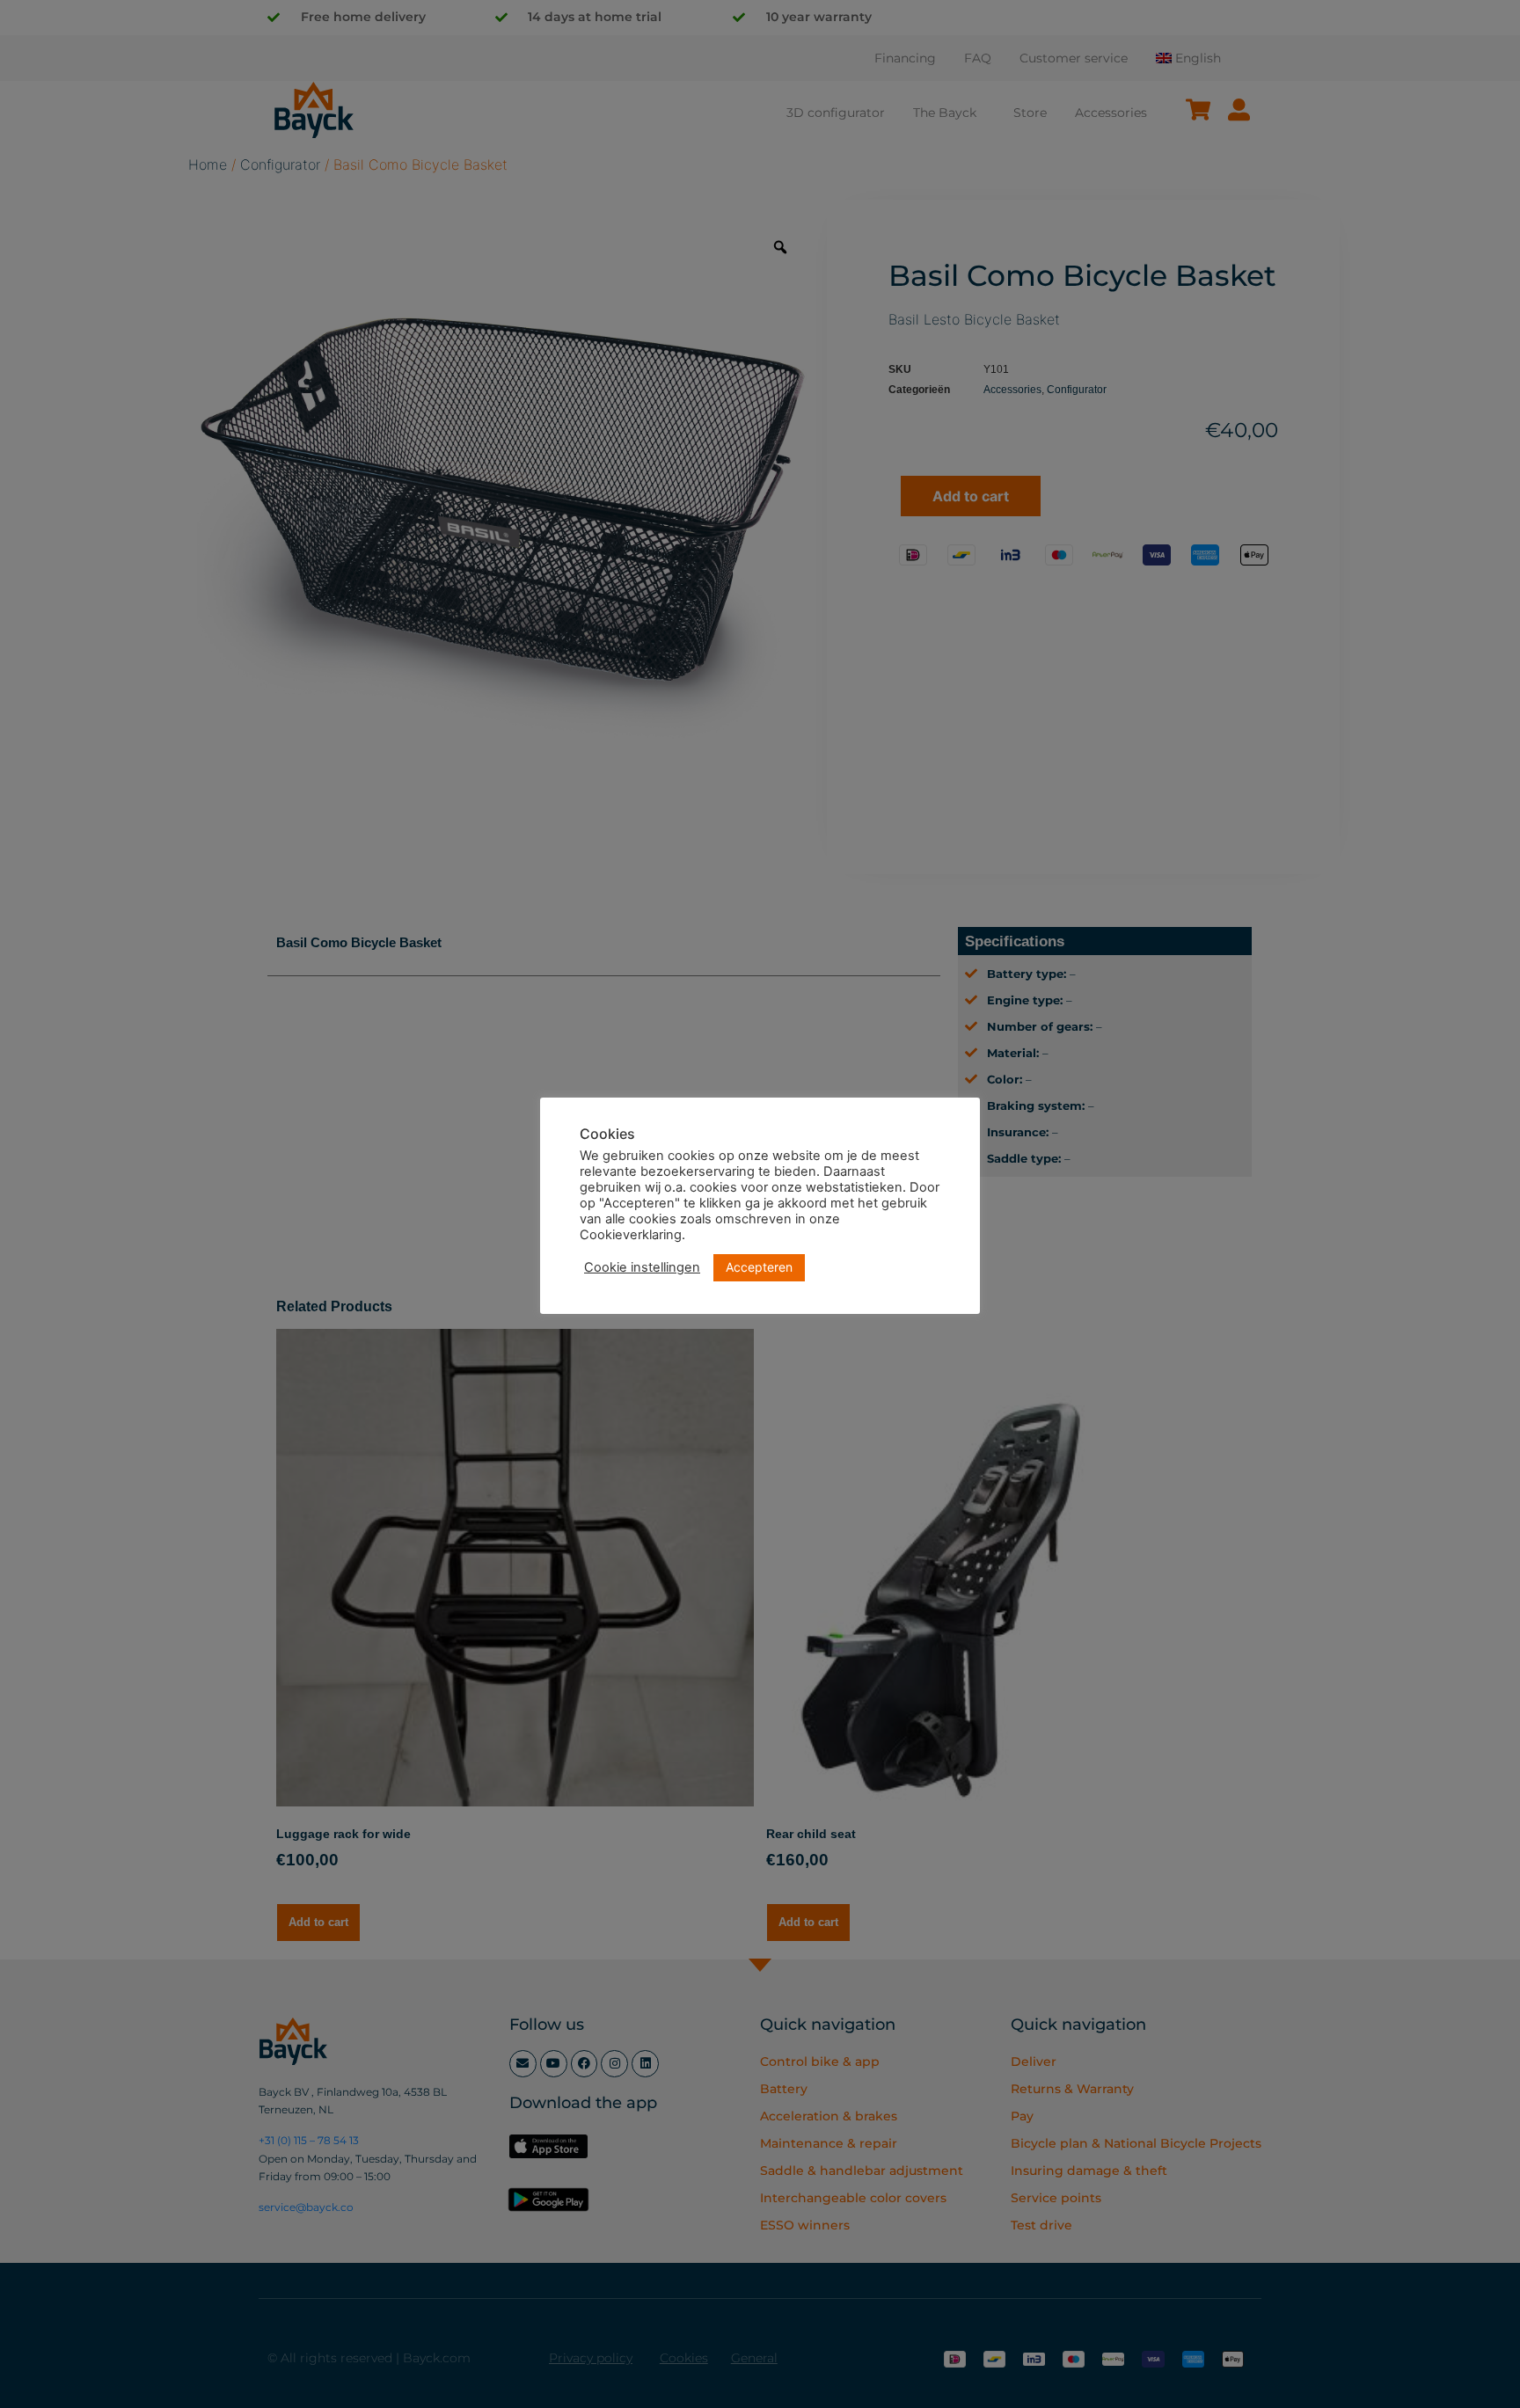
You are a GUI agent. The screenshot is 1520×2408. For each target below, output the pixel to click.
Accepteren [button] (759, 1267)
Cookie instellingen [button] (642, 1267)
